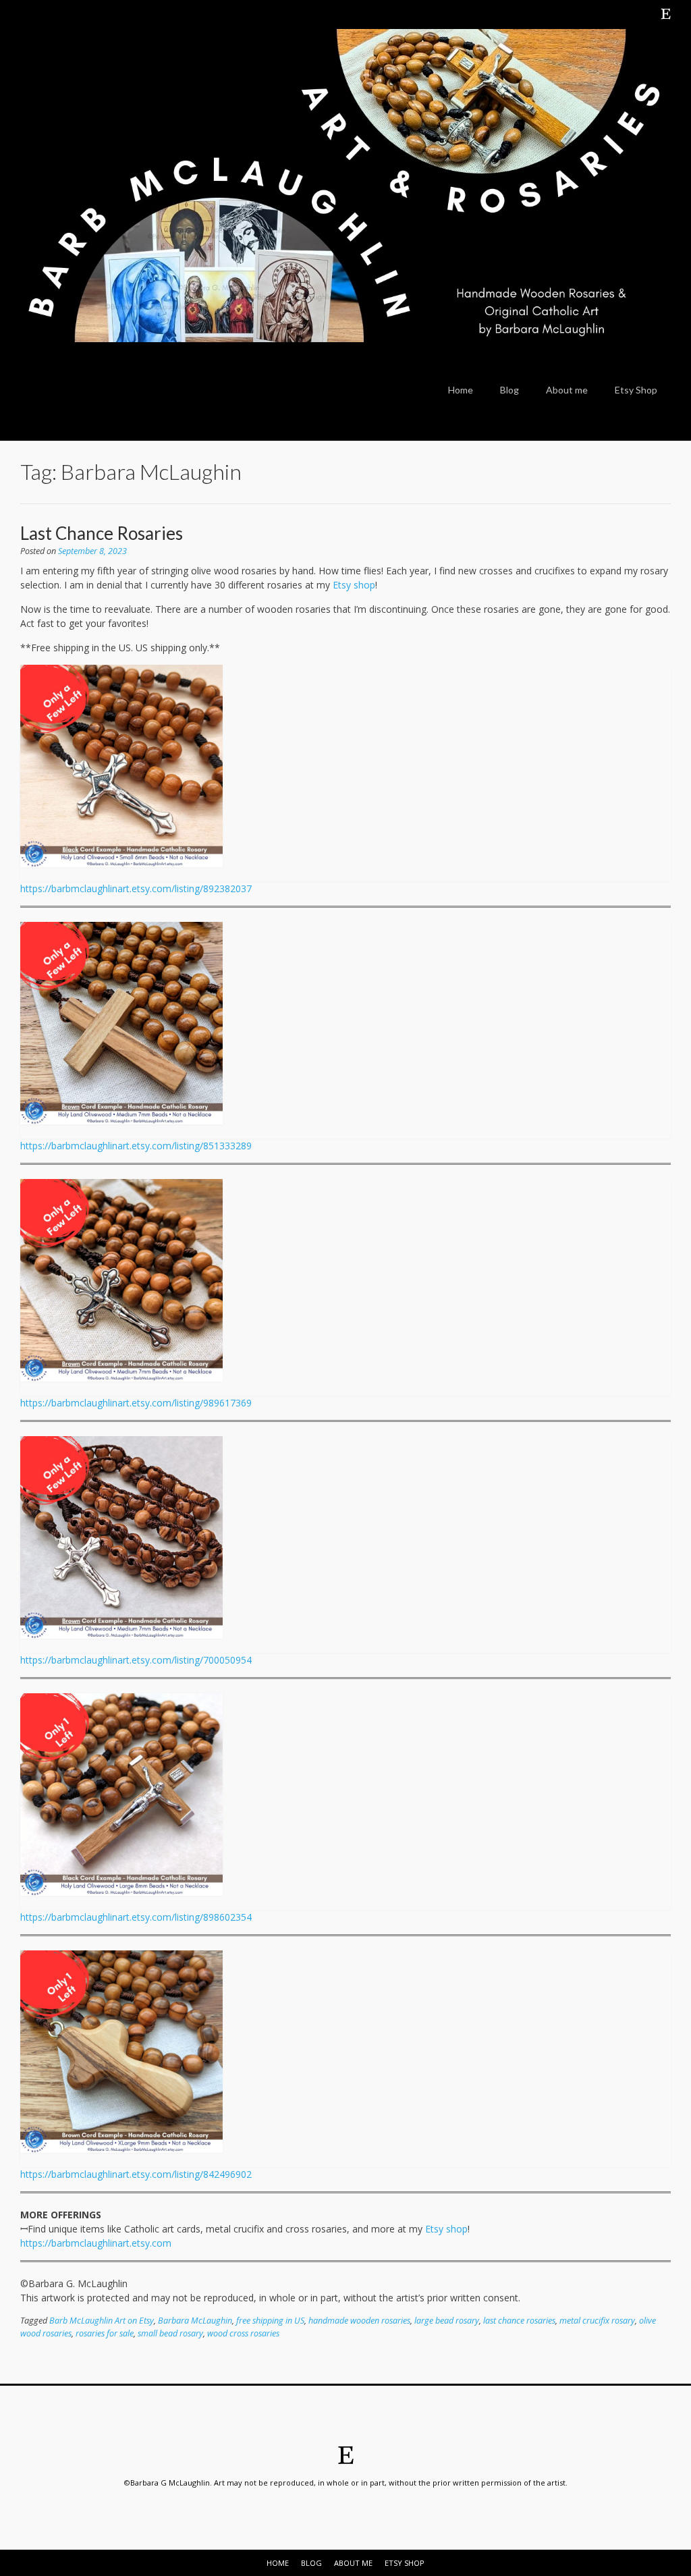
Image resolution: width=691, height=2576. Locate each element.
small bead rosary (170, 2333)
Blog (509, 390)
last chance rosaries (519, 2321)
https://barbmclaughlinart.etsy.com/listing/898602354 (136, 1917)
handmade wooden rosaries (359, 2321)
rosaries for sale (105, 2333)
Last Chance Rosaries (102, 533)
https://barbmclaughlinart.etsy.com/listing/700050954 (136, 1660)
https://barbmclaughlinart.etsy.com (96, 2243)
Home (461, 390)
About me (567, 390)
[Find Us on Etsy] (666, 13)
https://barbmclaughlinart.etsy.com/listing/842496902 (136, 2174)
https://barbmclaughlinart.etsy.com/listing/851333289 (136, 1146)
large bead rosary (447, 2321)
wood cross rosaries (243, 2333)
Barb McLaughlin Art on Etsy (102, 2321)
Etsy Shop (636, 390)
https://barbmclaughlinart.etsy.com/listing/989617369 (136, 1403)
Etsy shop (354, 585)
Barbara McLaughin (195, 2321)
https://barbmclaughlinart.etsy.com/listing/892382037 (136, 888)
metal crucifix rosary (597, 2321)
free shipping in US (270, 2321)
